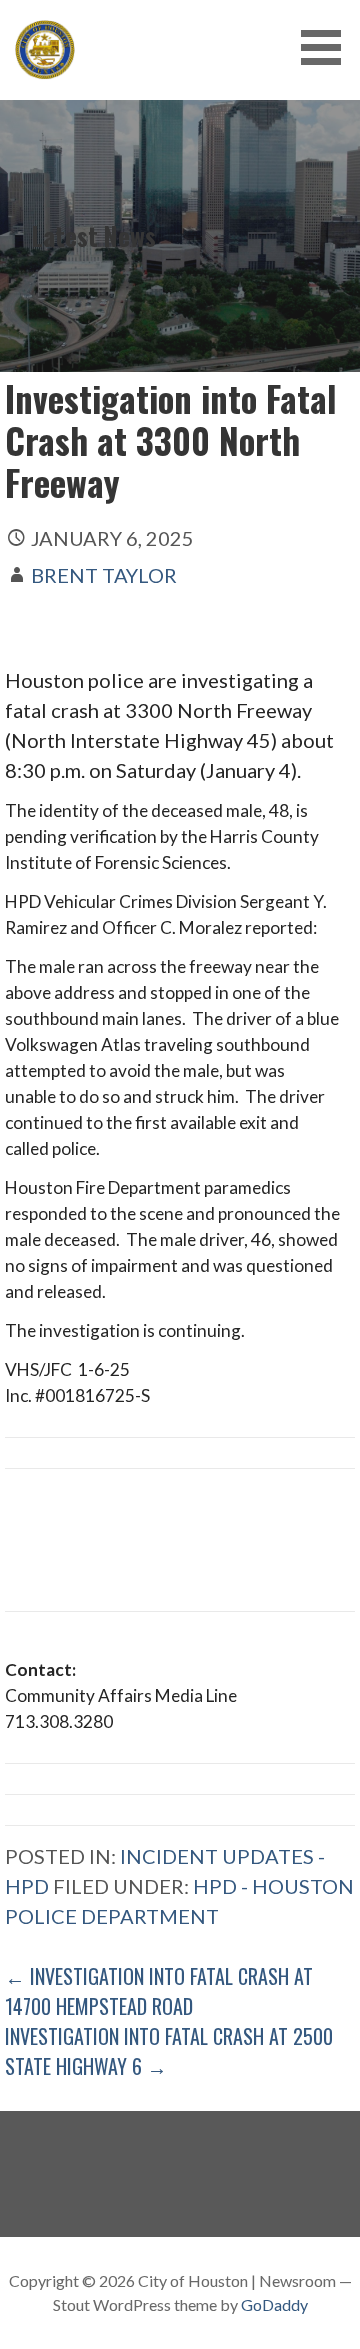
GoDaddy (274, 2304)
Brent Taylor (104, 575)
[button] (328, 47)
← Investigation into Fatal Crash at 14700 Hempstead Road (159, 1991)
